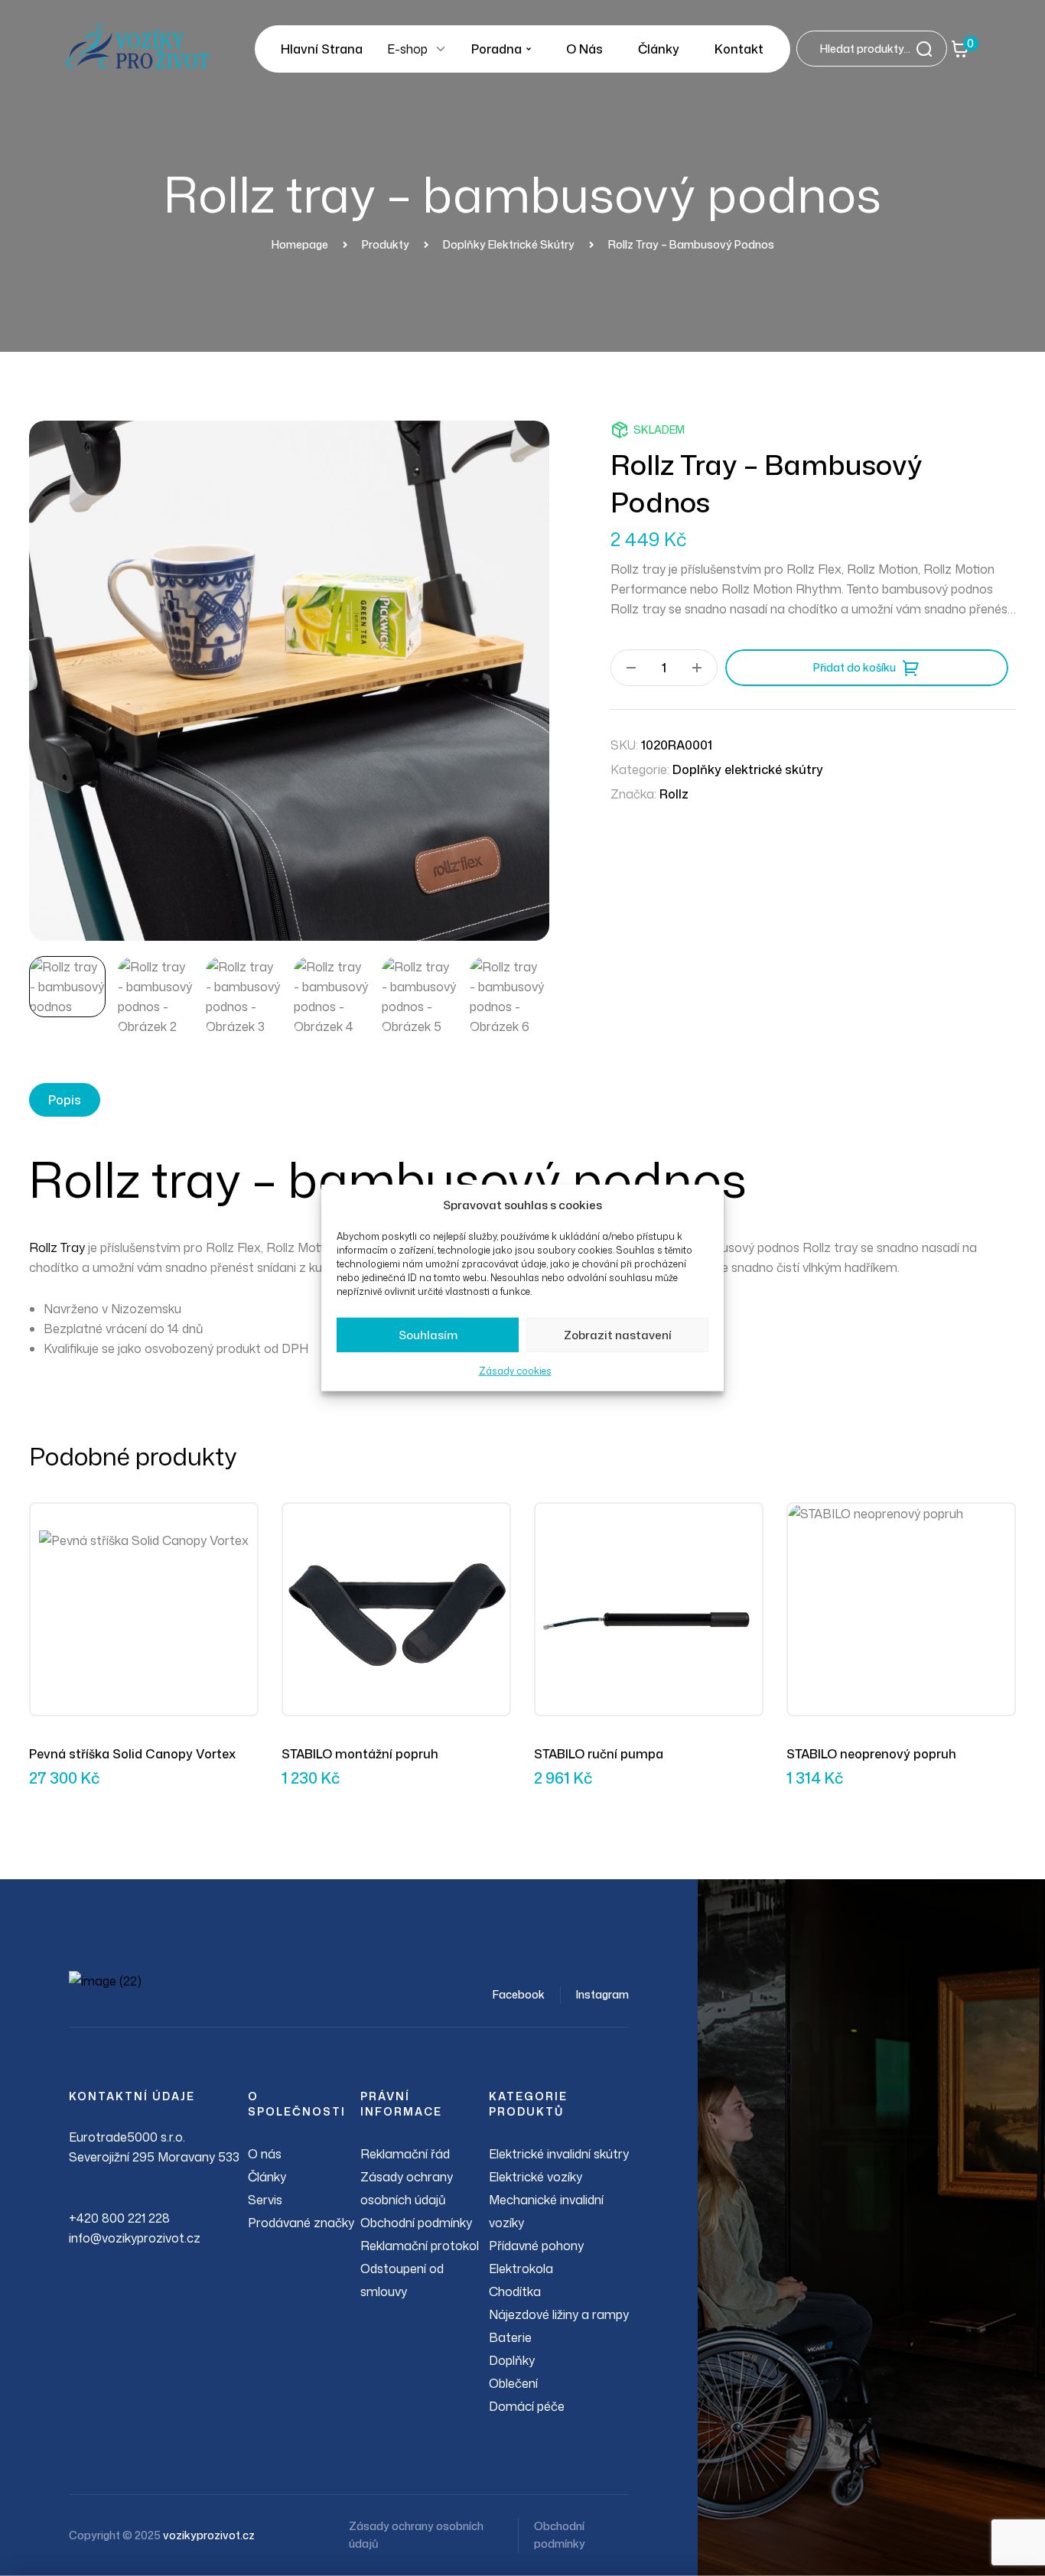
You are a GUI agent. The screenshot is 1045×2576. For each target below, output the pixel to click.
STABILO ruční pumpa (599, 1754)
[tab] (65, 1100)
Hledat (929, 49)
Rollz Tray (57, 1247)
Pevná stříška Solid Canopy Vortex (132, 1754)
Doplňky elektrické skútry (748, 769)
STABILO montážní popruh (360, 1754)
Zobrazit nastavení (618, 1335)
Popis (65, 1100)
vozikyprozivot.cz (209, 2535)
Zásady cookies (515, 1371)
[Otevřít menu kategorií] (441, 49)
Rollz (674, 794)
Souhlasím (428, 1335)
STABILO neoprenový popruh (871, 1754)
